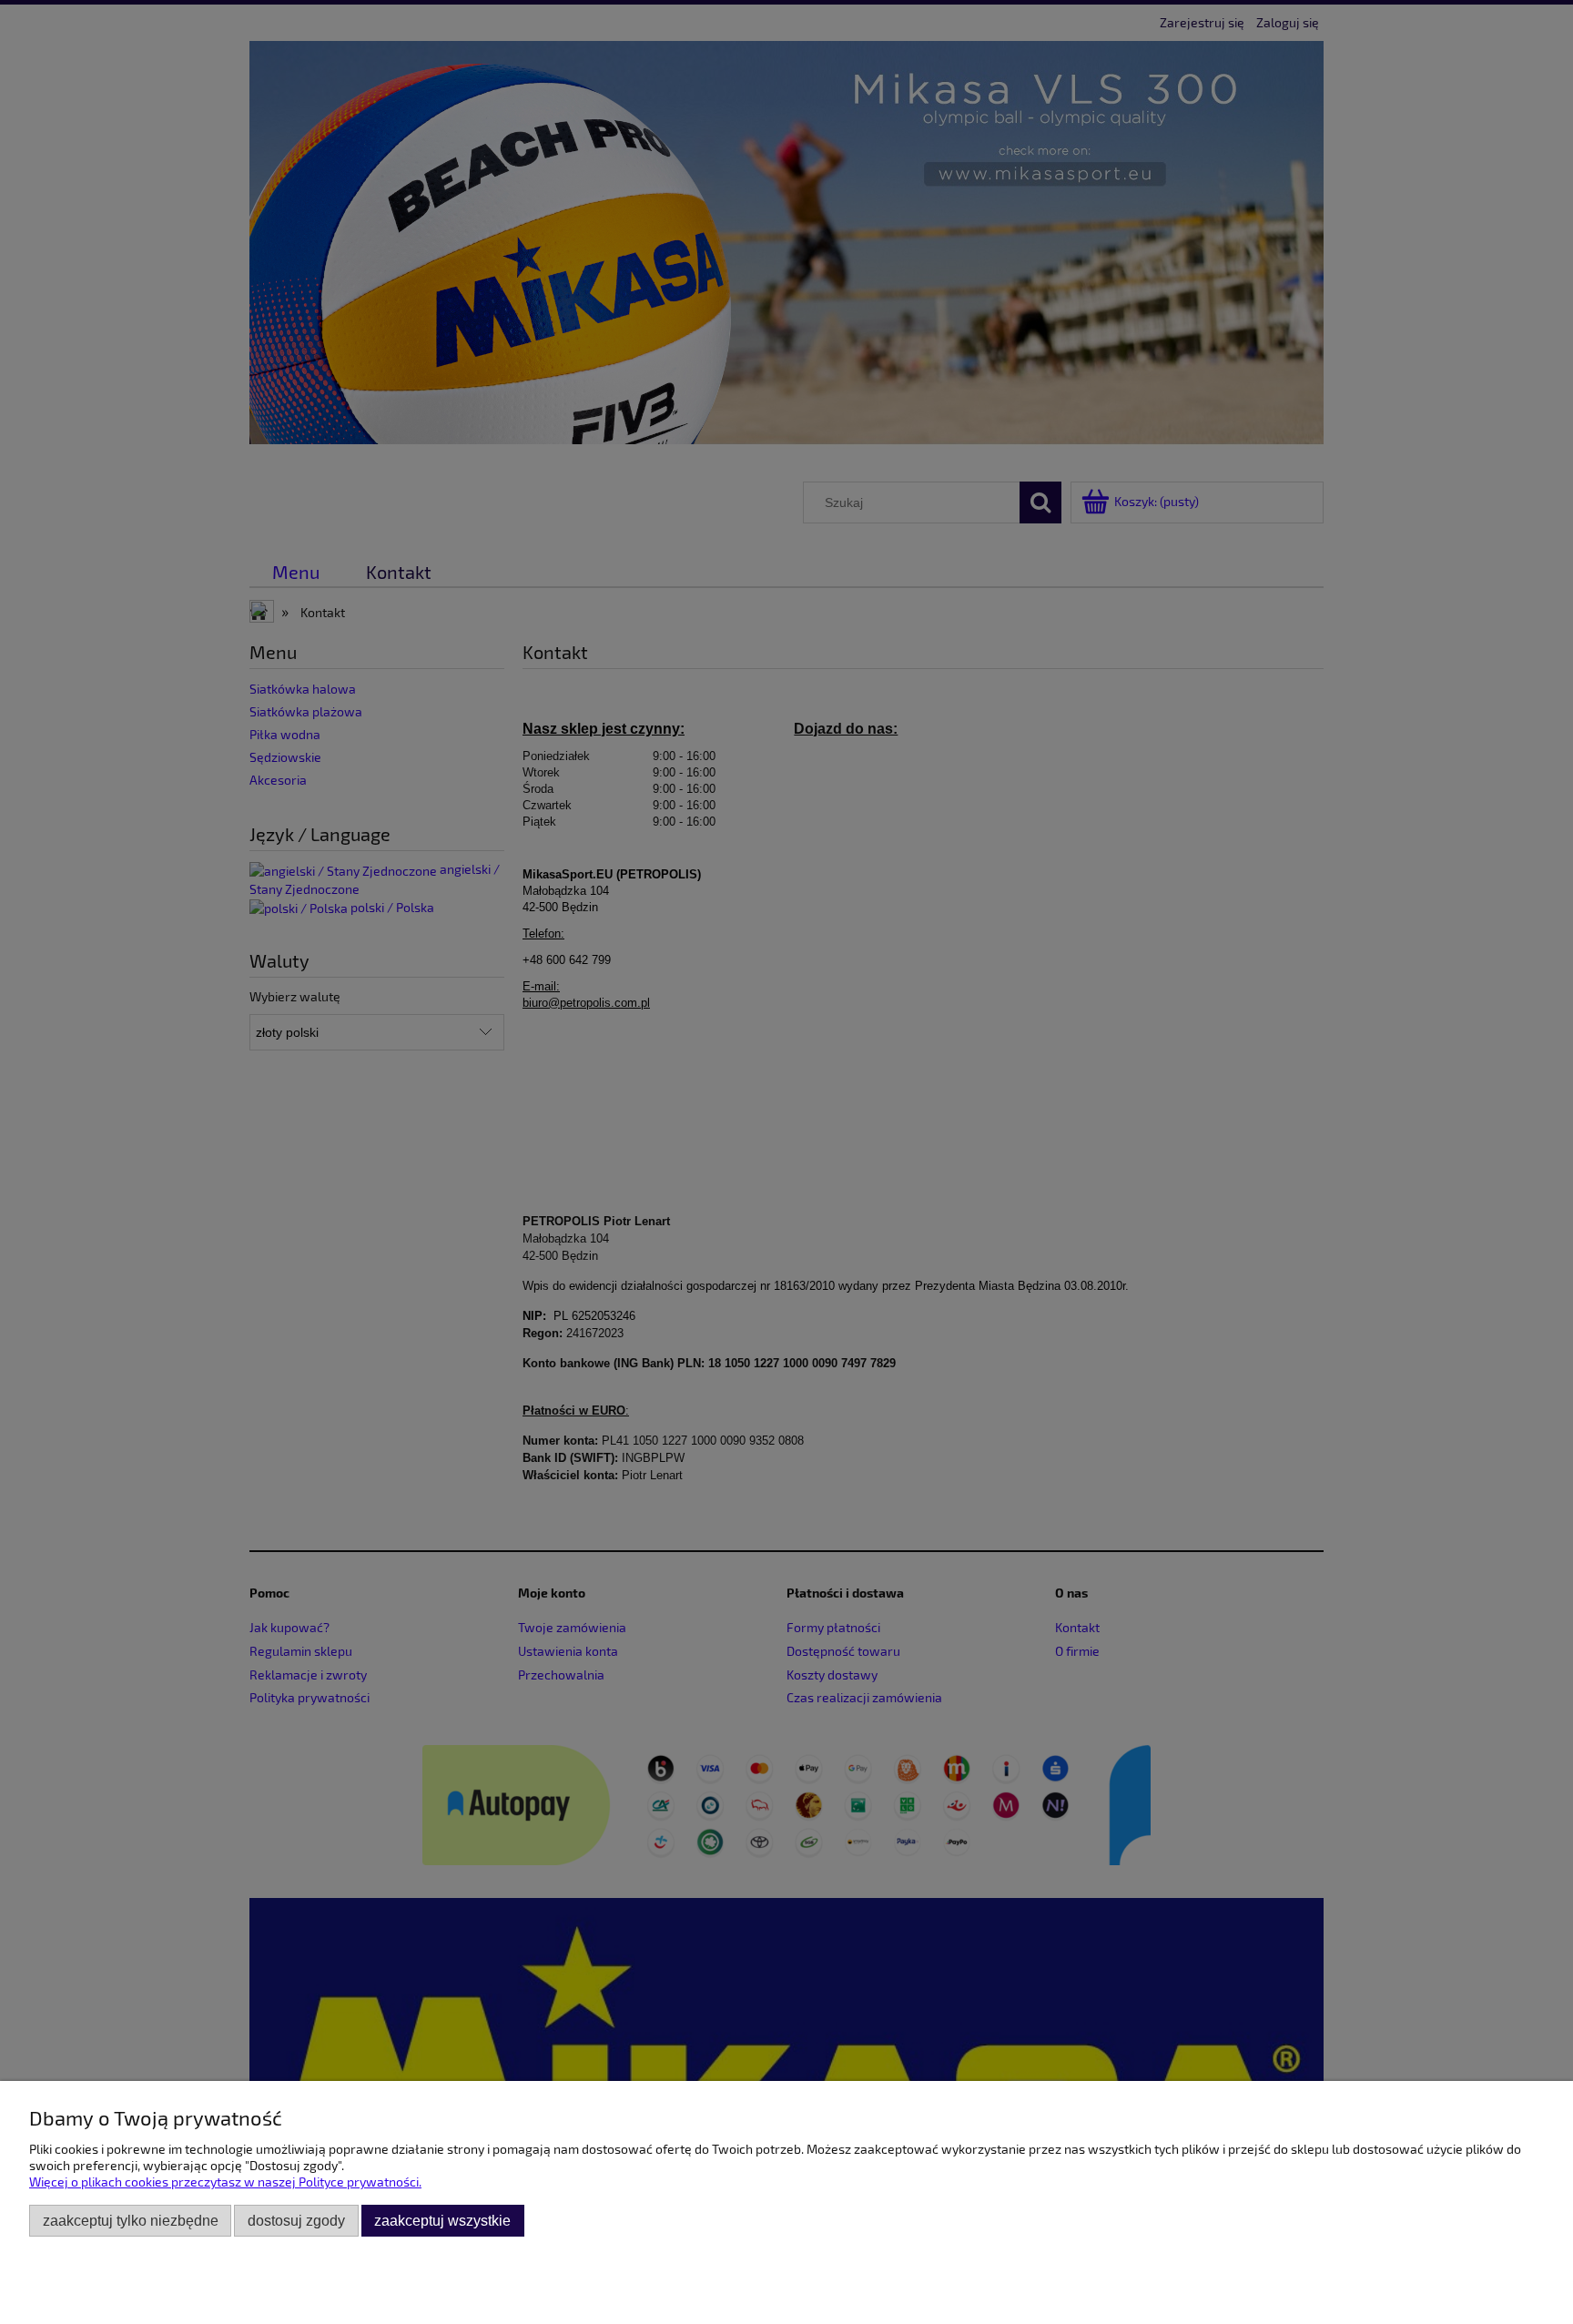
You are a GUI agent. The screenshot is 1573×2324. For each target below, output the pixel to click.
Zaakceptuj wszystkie (442, 2220)
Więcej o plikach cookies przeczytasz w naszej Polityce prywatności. (225, 2182)
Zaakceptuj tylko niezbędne (131, 2220)
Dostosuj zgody (296, 2220)
